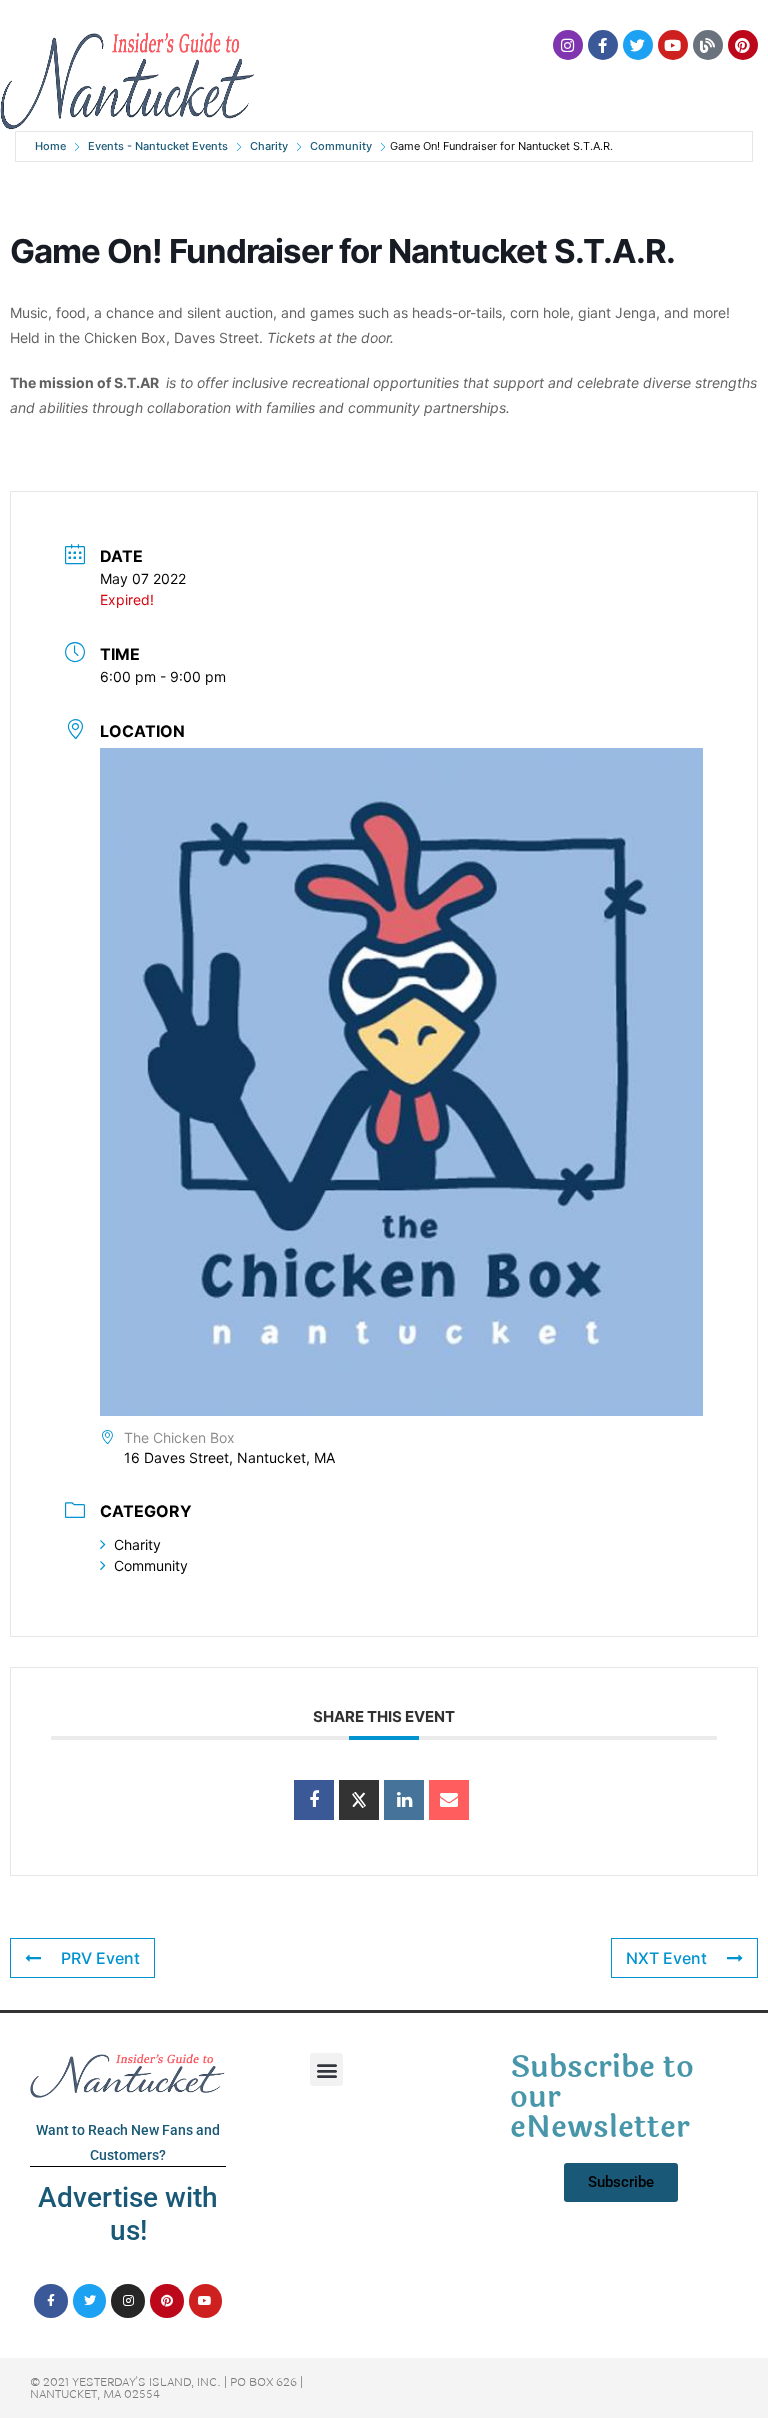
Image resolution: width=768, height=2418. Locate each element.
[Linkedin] (404, 1800)
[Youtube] (673, 45)
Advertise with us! (128, 2214)
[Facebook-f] (603, 45)
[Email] (449, 1800)
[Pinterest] (743, 45)
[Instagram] (568, 45)
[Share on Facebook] (314, 1800)
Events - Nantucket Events (158, 146)
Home (50, 146)
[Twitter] (638, 45)
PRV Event (100, 1958)
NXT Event (666, 1958)
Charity (269, 146)
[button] (326, 2069)
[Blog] (708, 45)
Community (341, 146)
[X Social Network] (359, 1800)
